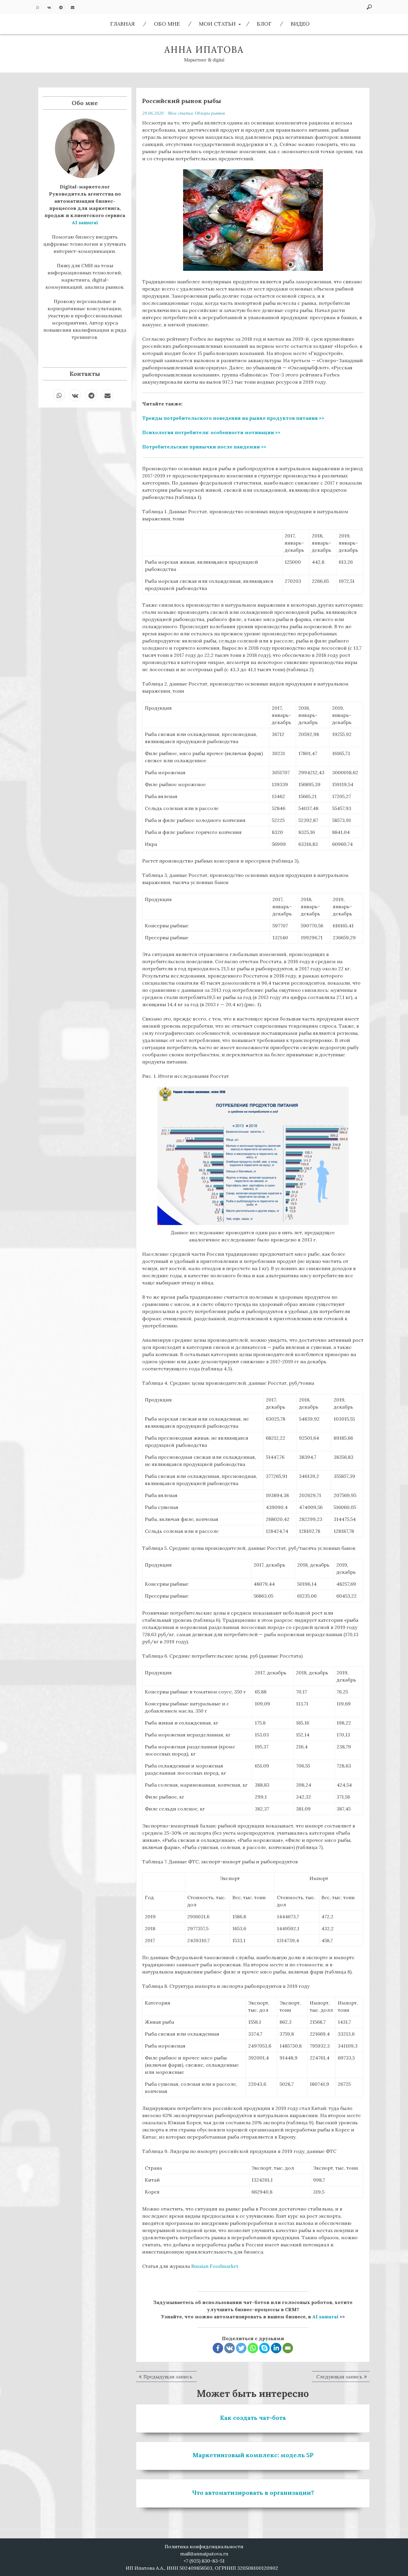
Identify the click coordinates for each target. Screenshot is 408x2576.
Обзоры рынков (210, 113)
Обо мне (167, 24)
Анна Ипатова (204, 50)
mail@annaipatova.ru (204, 2554)
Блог (264, 24)
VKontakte (49, 7)
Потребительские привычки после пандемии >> (204, 447)
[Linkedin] (276, 2348)
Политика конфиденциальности (204, 2546)
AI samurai (325, 2317)
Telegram (61, 7)
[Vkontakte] (230, 2348)
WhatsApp (37, 7)
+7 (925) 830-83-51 (204, 2561)
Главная (122, 24)
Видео (300, 24)
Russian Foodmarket (215, 2266)
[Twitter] (241, 2348)
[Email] (288, 2348)
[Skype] (264, 2348)
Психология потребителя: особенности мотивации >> (211, 432)
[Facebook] (218, 2348)
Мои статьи (217, 24)
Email (72, 7)
